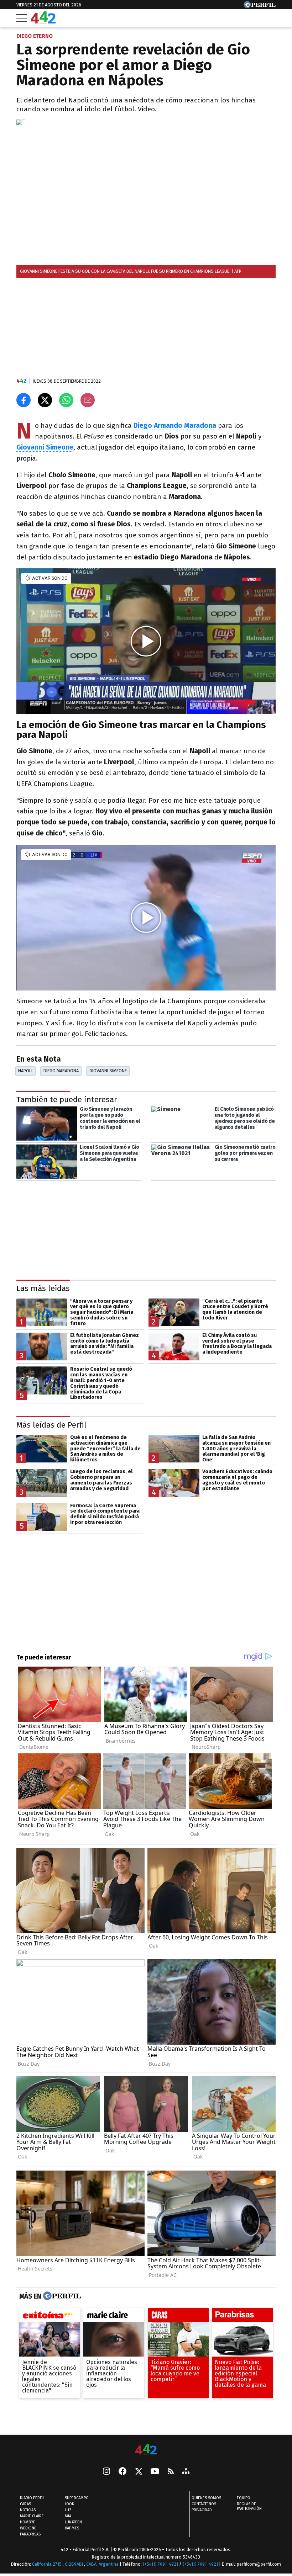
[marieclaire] (114, 2317)
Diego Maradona (61, 1071)
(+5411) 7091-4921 (160, 2564)
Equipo (244, 2498)
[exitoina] (50, 2317)
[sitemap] (186, 2472)
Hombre (28, 2522)
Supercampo (77, 2498)
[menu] (22, 18)
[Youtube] (155, 2472)
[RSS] (171, 2472)
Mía (68, 2516)
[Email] (88, 400)
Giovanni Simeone (108, 1071)
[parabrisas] (242, 2317)
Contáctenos (204, 2504)
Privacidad (202, 2510)
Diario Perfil (32, 2498)
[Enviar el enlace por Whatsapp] (66, 400)
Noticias (28, 2510)
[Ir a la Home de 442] (43, 22)
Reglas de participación (249, 2506)
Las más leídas (43, 1288)
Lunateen (73, 2522)
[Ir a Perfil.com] (260, 6)
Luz (68, 2510)
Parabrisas (30, 2534)
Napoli (25, 1071)
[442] (146, 2450)
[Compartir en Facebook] (24, 400)
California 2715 (47, 2564)
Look (69, 2504)
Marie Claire (32, 2516)
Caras (25, 2504)
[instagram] (106, 2472)
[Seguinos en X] (139, 2472)
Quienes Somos (206, 2498)
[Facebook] (122, 2472)
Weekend (28, 2528)
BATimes (72, 2528)
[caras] (178, 2317)
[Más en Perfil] (61, 2296)
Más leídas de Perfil (51, 1425)
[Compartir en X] (45, 400)
